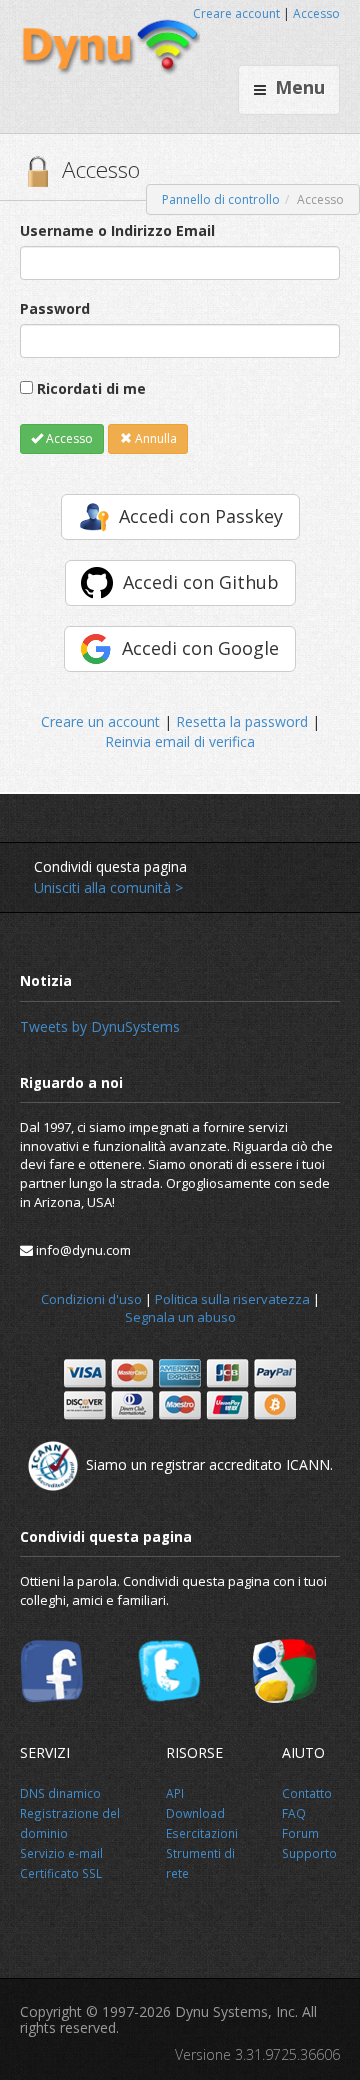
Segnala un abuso (180, 1317)
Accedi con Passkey (201, 516)
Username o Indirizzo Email (117, 230)
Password (55, 308)
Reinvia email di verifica (180, 741)
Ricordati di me (91, 388)
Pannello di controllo (221, 199)
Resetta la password (242, 721)
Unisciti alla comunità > (108, 887)
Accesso (316, 13)
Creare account (236, 13)
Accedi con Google (200, 648)
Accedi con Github (201, 582)
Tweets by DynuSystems (100, 1026)
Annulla (154, 438)
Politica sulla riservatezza (232, 1299)
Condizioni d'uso (91, 1299)
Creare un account (100, 721)
